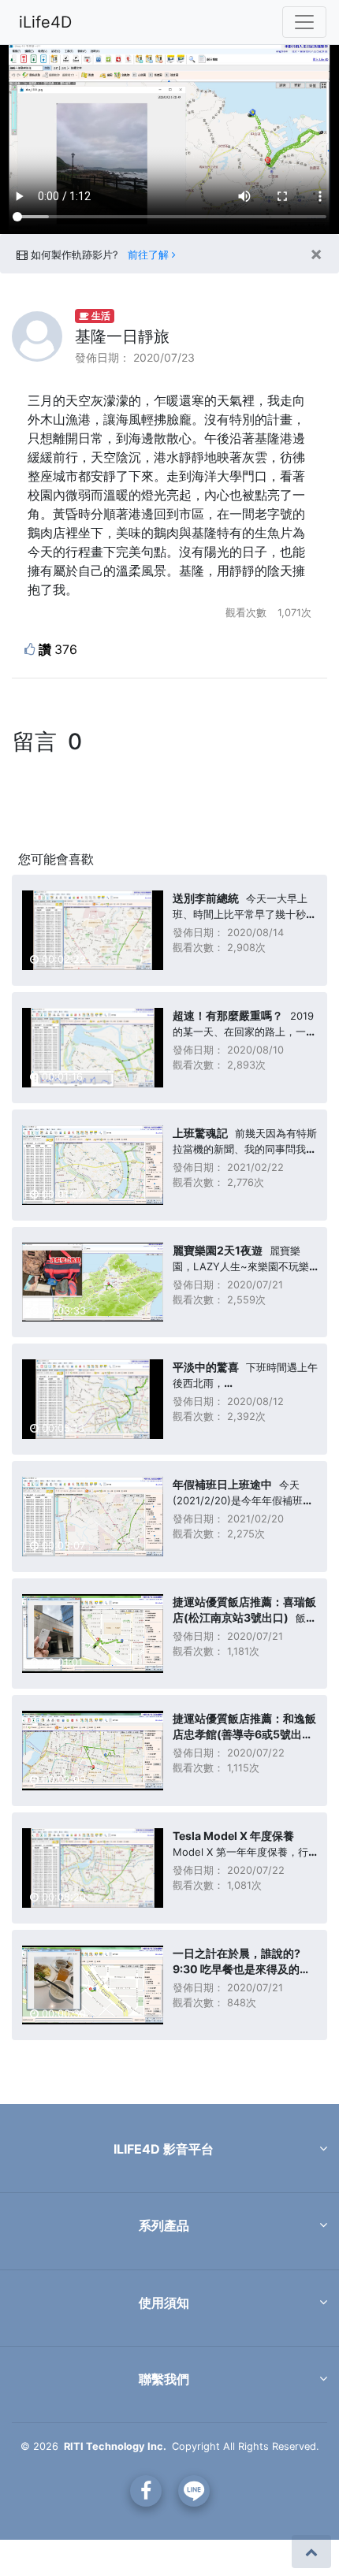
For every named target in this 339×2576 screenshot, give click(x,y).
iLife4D (45, 22)
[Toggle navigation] (304, 22)
